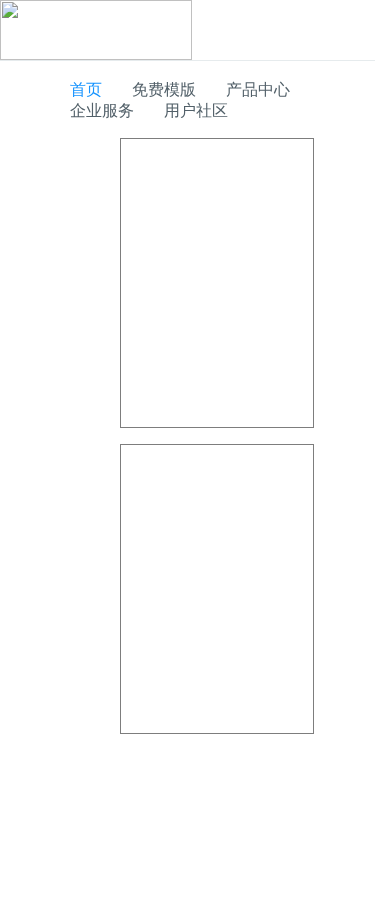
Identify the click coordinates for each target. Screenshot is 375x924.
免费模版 (164, 89)
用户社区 (196, 110)
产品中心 (258, 89)
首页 (86, 89)
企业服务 (102, 110)
